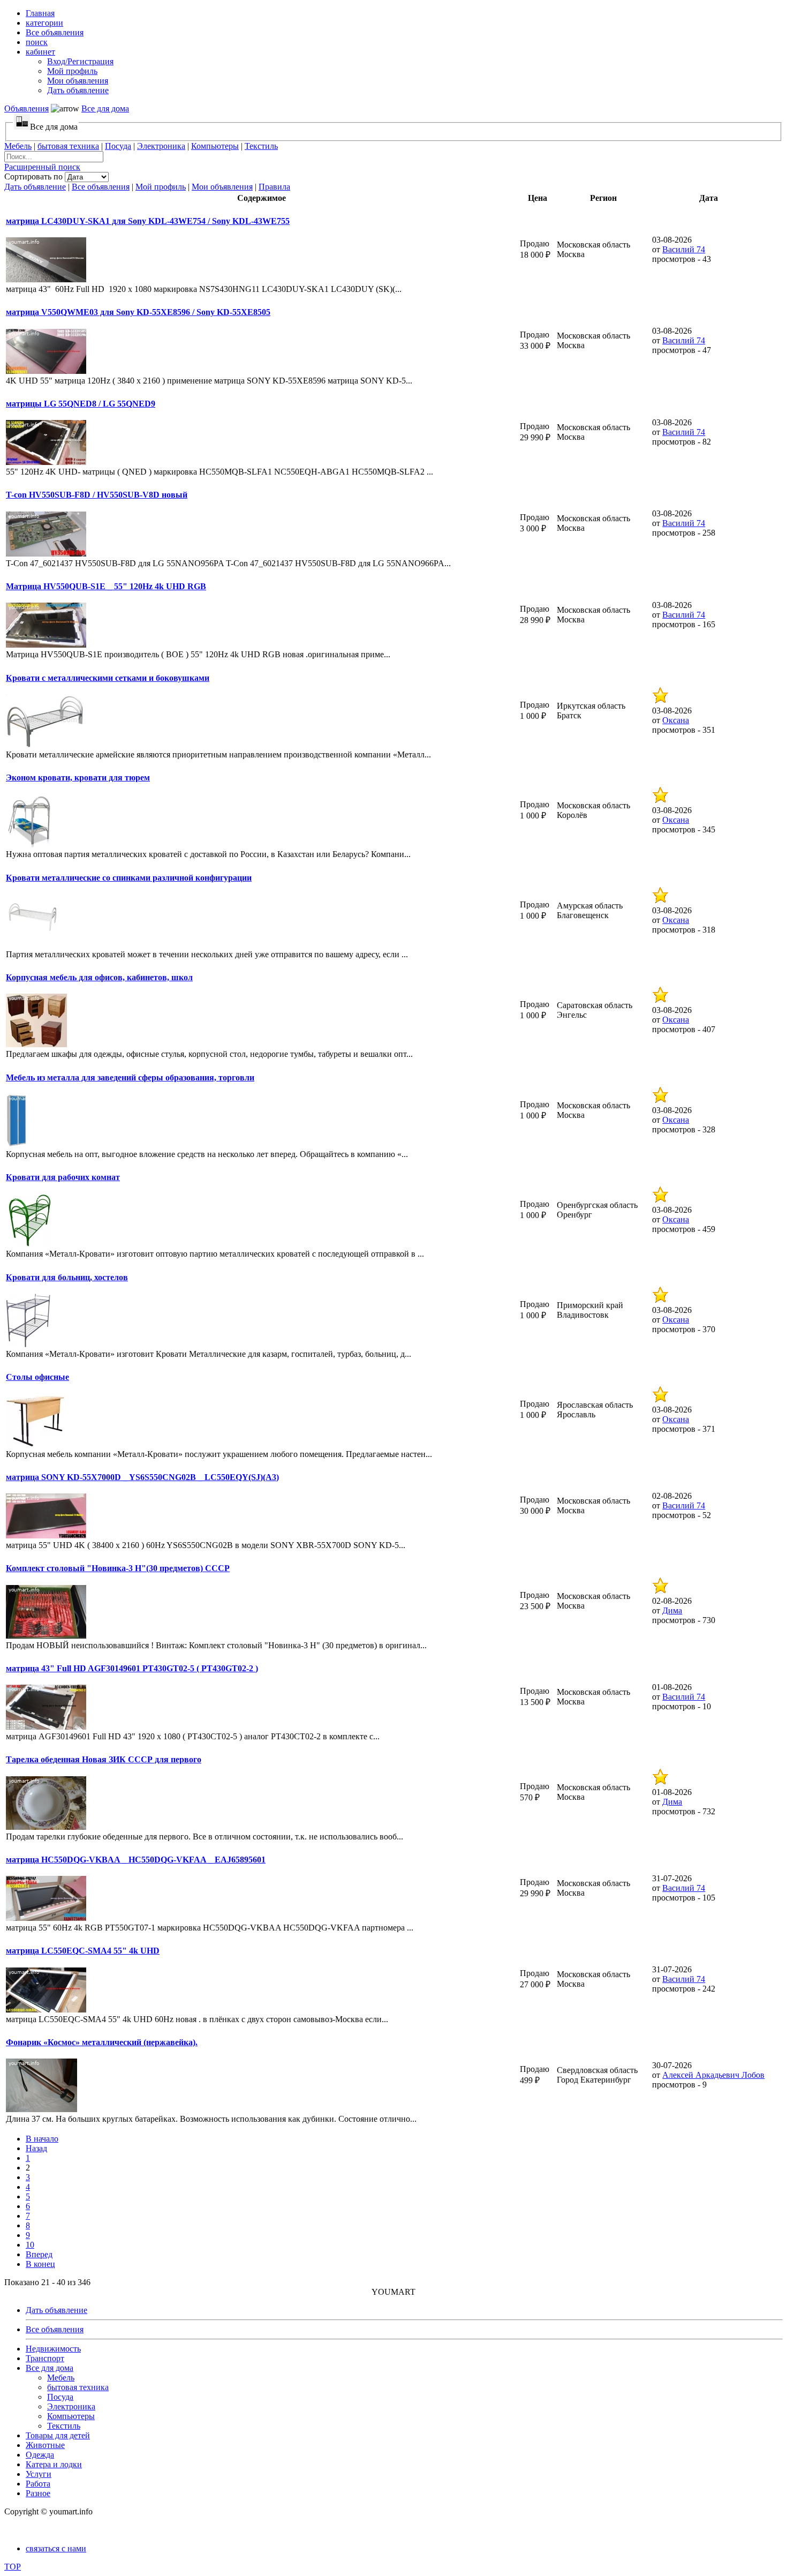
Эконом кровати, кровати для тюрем (78, 778)
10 (30, 2245)
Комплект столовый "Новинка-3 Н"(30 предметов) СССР (118, 1568)
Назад (36, 2148)
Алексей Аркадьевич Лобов (713, 2075)
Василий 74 (684, 249)
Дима (672, 1610)
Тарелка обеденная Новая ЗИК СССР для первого (104, 1759)
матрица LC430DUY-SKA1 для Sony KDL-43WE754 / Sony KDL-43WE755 (148, 221)
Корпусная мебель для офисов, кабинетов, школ (99, 977)
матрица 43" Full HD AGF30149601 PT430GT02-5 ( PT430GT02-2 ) (132, 1668)
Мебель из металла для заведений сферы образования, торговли (130, 1077)
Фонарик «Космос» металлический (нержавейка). (102, 2042)
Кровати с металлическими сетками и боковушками (108, 678)
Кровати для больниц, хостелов (67, 1277)
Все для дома (105, 108)
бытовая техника (68, 146)
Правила (274, 187)
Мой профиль (161, 187)
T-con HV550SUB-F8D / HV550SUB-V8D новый (97, 495)
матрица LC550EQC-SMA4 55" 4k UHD (83, 1951)
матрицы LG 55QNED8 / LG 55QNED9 (81, 404)
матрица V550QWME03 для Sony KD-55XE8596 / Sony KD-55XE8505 (138, 312)
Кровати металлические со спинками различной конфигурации (129, 878)
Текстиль (261, 146)
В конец (40, 2264)
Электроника (161, 146)
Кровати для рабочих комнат (63, 1177)
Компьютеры (215, 146)
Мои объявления (222, 187)
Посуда (118, 146)
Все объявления (101, 187)
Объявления (27, 108)
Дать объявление (35, 187)
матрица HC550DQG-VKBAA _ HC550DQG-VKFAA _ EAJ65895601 (136, 1860)
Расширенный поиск (42, 167)
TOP (13, 2567)
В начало (42, 2139)
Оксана (676, 720)
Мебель (18, 146)
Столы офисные (37, 1377)
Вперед (39, 2254)
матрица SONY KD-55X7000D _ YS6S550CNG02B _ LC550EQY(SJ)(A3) (142, 1477)
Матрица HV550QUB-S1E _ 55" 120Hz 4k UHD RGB (106, 586)
